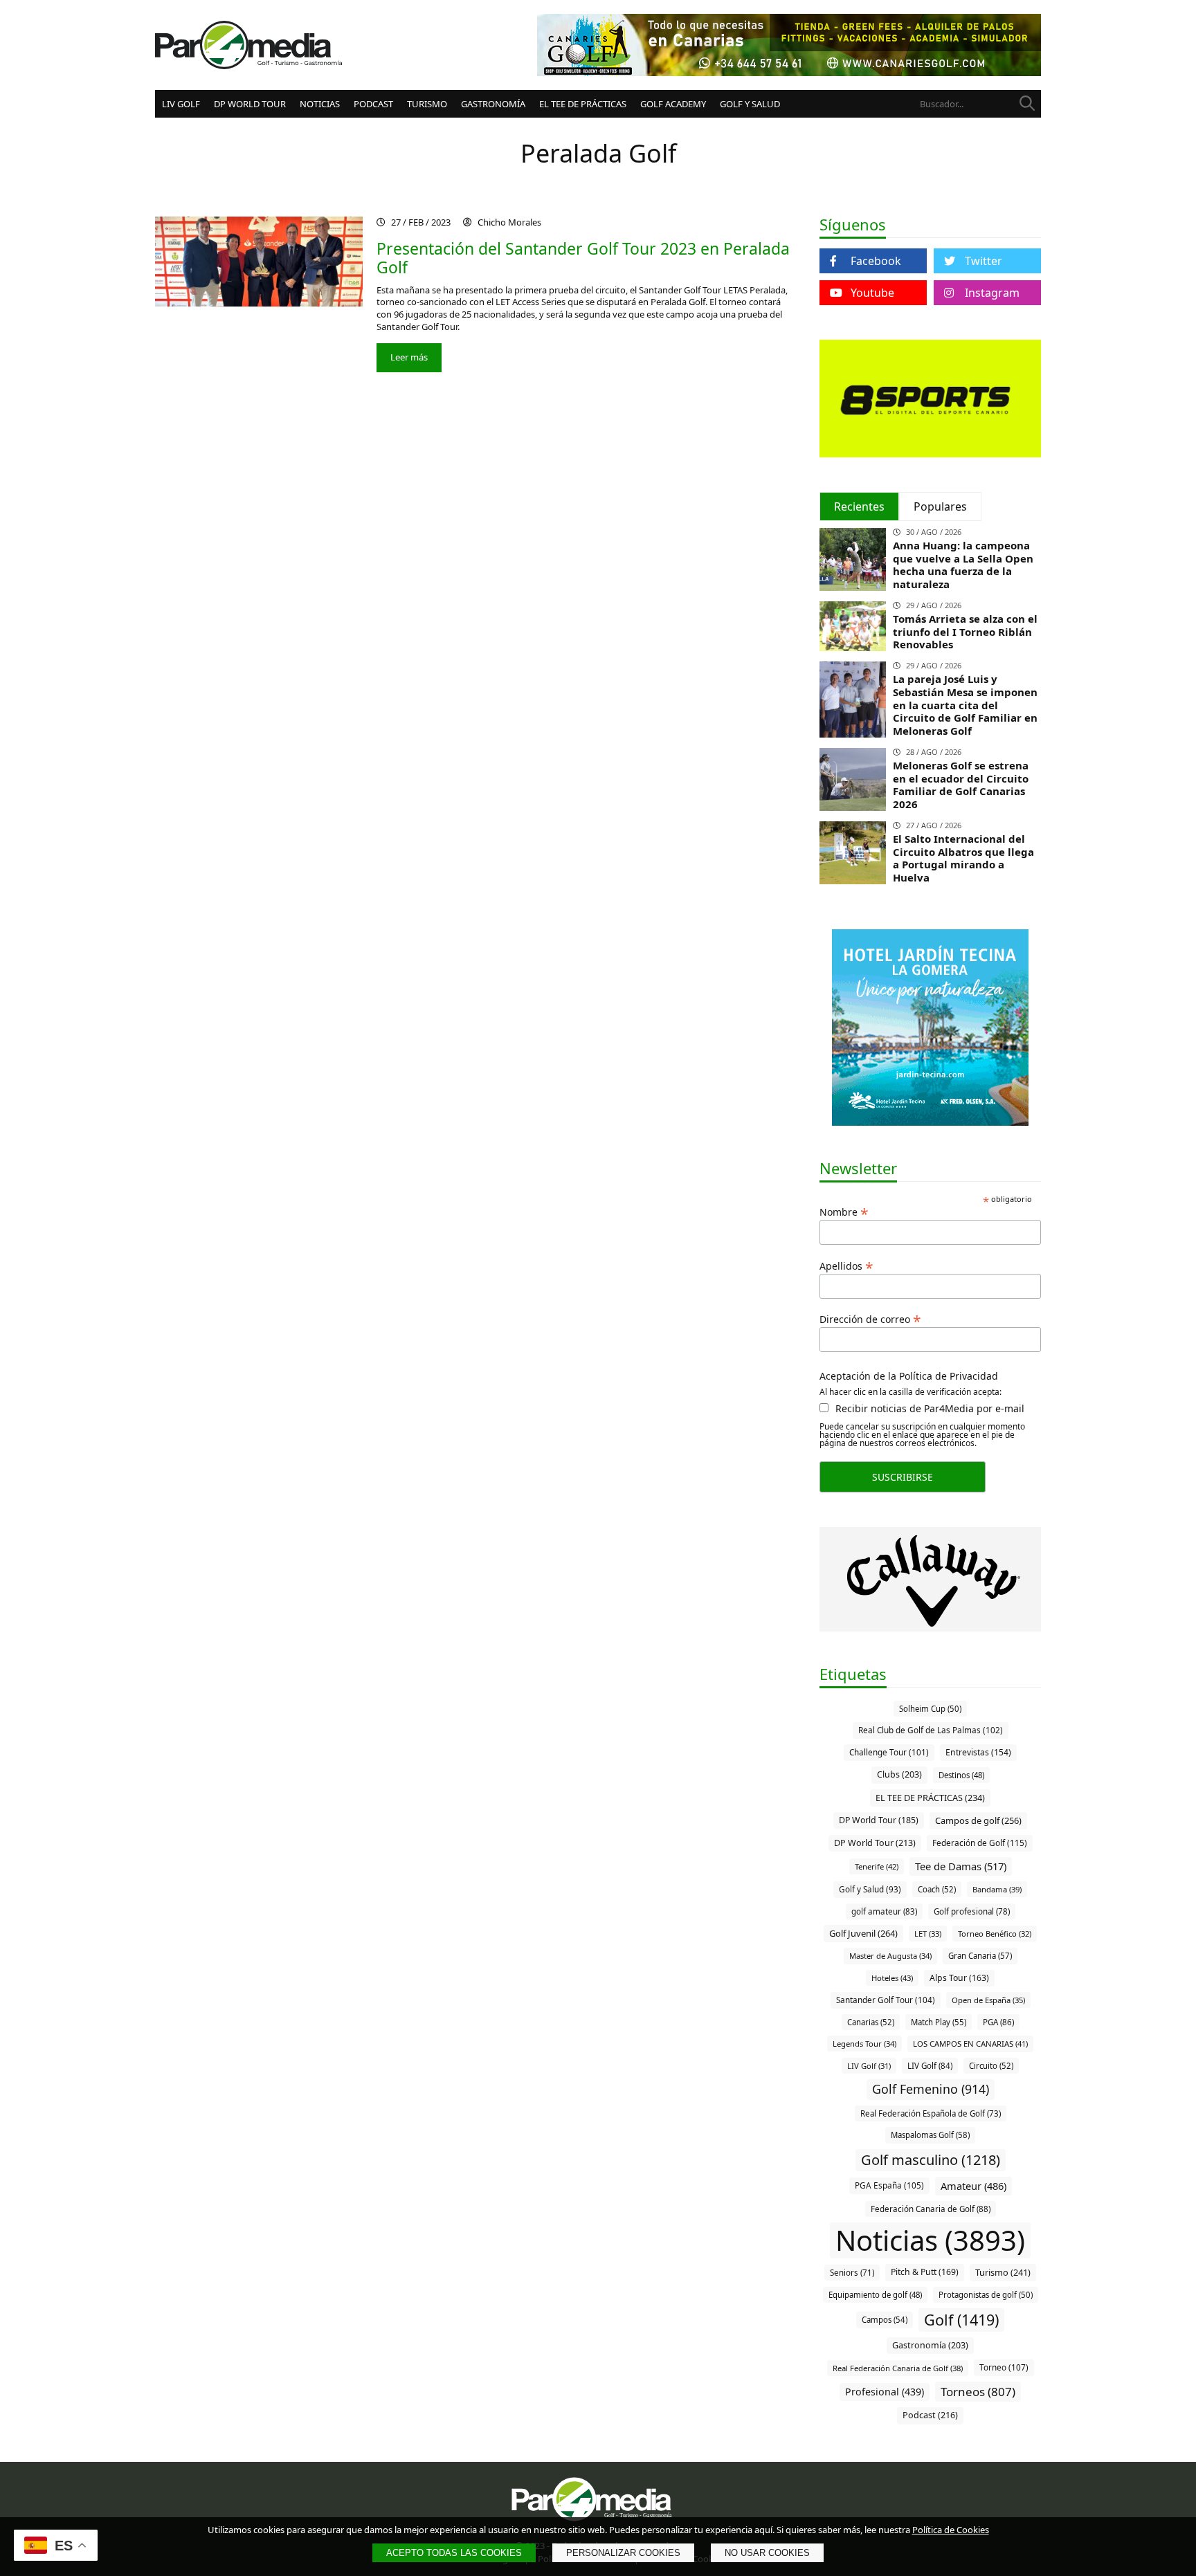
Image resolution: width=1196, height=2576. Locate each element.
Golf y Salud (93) (870, 1889)
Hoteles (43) (892, 1978)
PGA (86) (998, 2022)
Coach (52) (937, 1889)
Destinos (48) (961, 1775)
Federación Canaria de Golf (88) (931, 2209)
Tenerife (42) (877, 1866)
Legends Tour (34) (864, 2044)
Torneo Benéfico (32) (995, 1934)
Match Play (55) (939, 2022)
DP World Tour (250, 104)
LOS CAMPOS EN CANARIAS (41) (970, 2044)
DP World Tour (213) (875, 1843)
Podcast (373, 104)
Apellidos (846, 1265)
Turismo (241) (1003, 2272)
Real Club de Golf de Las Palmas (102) (931, 1730)
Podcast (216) (930, 2415)
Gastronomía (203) (930, 2345)
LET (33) (928, 1934)
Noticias (320, 104)
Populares (940, 506)
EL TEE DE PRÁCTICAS (583, 104)
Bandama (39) (997, 1889)
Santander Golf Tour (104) (886, 2000)
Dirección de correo (870, 1318)
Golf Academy (673, 104)
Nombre (844, 1211)
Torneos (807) (978, 2392)
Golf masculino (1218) (931, 2160)
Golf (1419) (961, 2320)
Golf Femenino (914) (931, 2089)
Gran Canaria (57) (980, 1956)
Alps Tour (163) (959, 1978)
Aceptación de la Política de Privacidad (909, 1376)
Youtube (872, 293)
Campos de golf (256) (978, 1820)
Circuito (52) (991, 2066)
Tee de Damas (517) (961, 1866)
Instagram (992, 293)
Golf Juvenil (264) (863, 1933)
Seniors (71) (852, 2273)
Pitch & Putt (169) (925, 2272)
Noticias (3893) (930, 2240)
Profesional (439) (885, 2392)
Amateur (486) (973, 2186)
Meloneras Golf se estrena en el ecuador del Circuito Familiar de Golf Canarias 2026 (961, 785)
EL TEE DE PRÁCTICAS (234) (930, 1798)
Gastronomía (493, 104)
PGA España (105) (889, 2185)
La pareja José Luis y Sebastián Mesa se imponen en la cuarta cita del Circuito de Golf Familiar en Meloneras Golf (965, 705)
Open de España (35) (988, 2000)
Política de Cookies (951, 2530)
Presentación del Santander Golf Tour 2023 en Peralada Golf (583, 258)
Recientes (859, 506)
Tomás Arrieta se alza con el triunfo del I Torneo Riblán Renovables (965, 632)
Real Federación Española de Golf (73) (931, 2113)
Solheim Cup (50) (930, 1709)
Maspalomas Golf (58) (930, 2135)
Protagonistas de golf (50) (986, 2295)
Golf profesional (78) (972, 1911)
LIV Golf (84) (930, 2066)
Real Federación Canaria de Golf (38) (898, 2368)
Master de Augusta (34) (890, 1956)
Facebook (876, 261)
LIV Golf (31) (869, 2066)
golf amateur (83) (884, 1911)
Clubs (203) (899, 1774)
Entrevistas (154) (978, 1752)
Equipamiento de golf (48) (875, 2295)
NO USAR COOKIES (767, 2553)
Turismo (427, 104)
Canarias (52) (871, 2022)
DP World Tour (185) (879, 1820)
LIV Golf (181, 104)
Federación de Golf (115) (980, 1843)
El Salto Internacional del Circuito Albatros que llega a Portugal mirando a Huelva (963, 858)
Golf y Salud (750, 104)
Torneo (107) (1004, 2367)
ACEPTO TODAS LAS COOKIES (454, 2553)
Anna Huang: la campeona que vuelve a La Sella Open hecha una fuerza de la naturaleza (963, 565)
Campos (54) (885, 2320)
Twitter (984, 261)
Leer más (409, 357)
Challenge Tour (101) (889, 1752)
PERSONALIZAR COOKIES (623, 2553)
